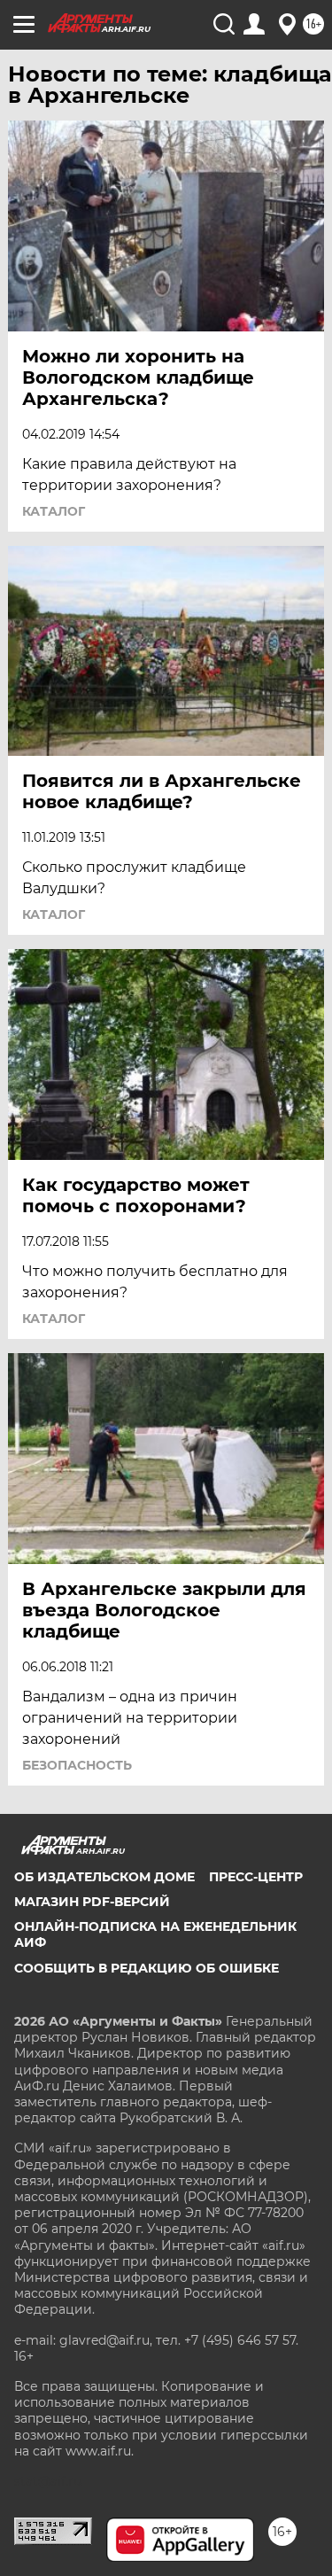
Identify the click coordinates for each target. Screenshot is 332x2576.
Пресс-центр (256, 1877)
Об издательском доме (104, 1877)
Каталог (54, 511)
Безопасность (77, 1765)
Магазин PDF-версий (92, 1902)
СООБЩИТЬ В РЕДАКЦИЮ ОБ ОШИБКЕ (147, 1968)
